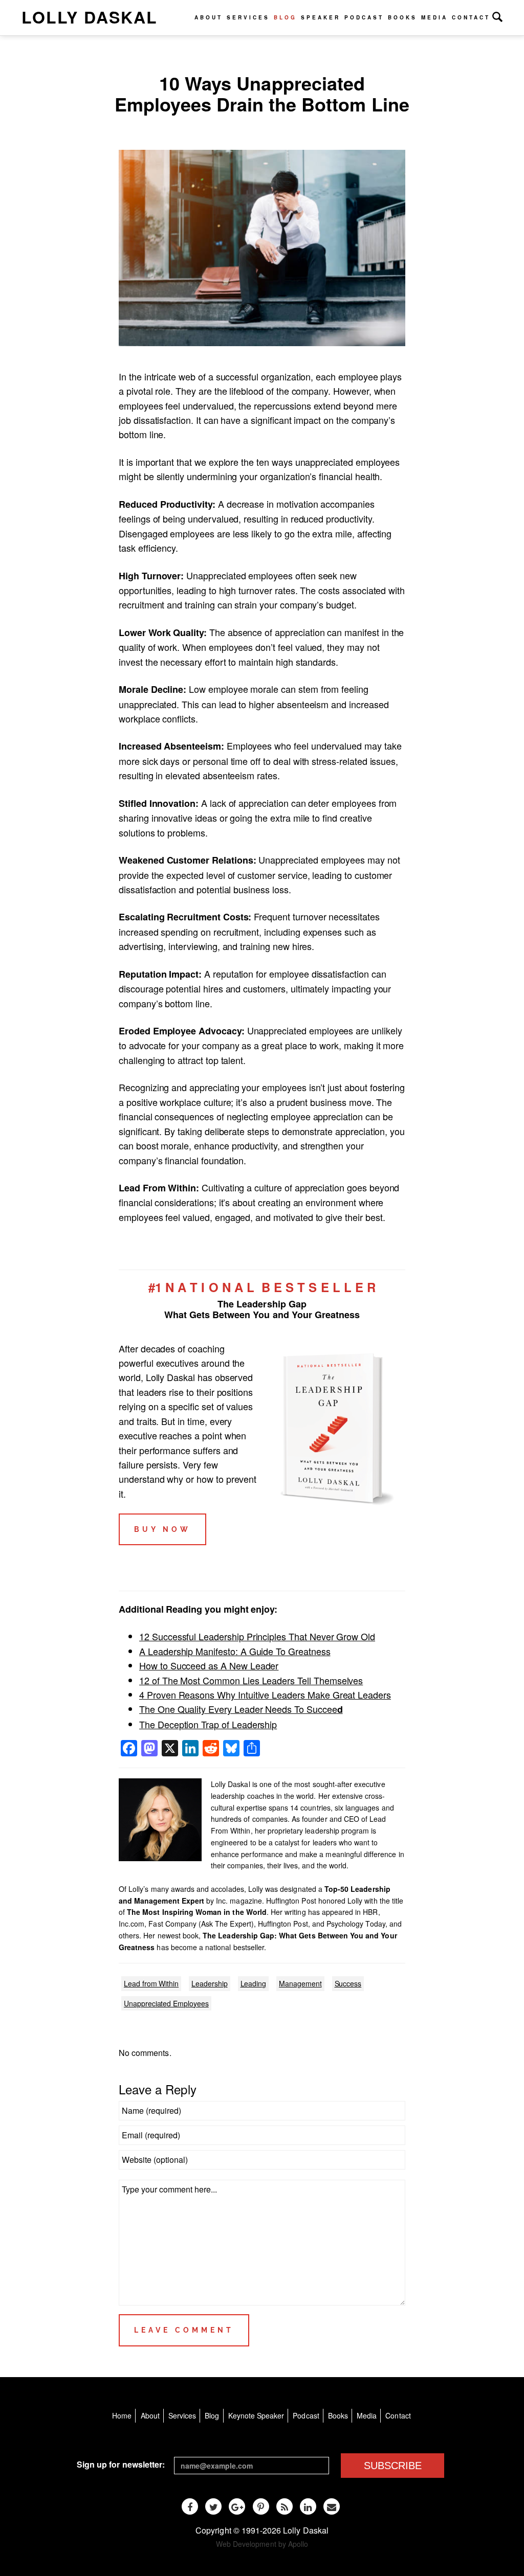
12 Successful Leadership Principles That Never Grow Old (257, 1636)
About (209, 17)
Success (348, 1983)
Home (122, 2415)
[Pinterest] (261, 2506)
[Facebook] (190, 2506)
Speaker (321, 17)
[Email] (332, 2506)
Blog (285, 17)
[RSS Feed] (285, 2506)
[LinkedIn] (308, 2506)
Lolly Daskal (90, 17)
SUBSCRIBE (393, 2466)
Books (402, 17)
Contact (471, 17)
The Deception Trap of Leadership (208, 1724)
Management (300, 1983)
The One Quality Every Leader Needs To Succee (241, 1709)
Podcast (364, 17)
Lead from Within (151, 1983)
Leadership (209, 1983)
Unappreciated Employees (166, 2003)
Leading (254, 1983)
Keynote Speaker (256, 2415)
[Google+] (237, 2506)
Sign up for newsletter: (121, 2464)
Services (248, 17)
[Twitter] (213, 2506)
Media (434, 17)
